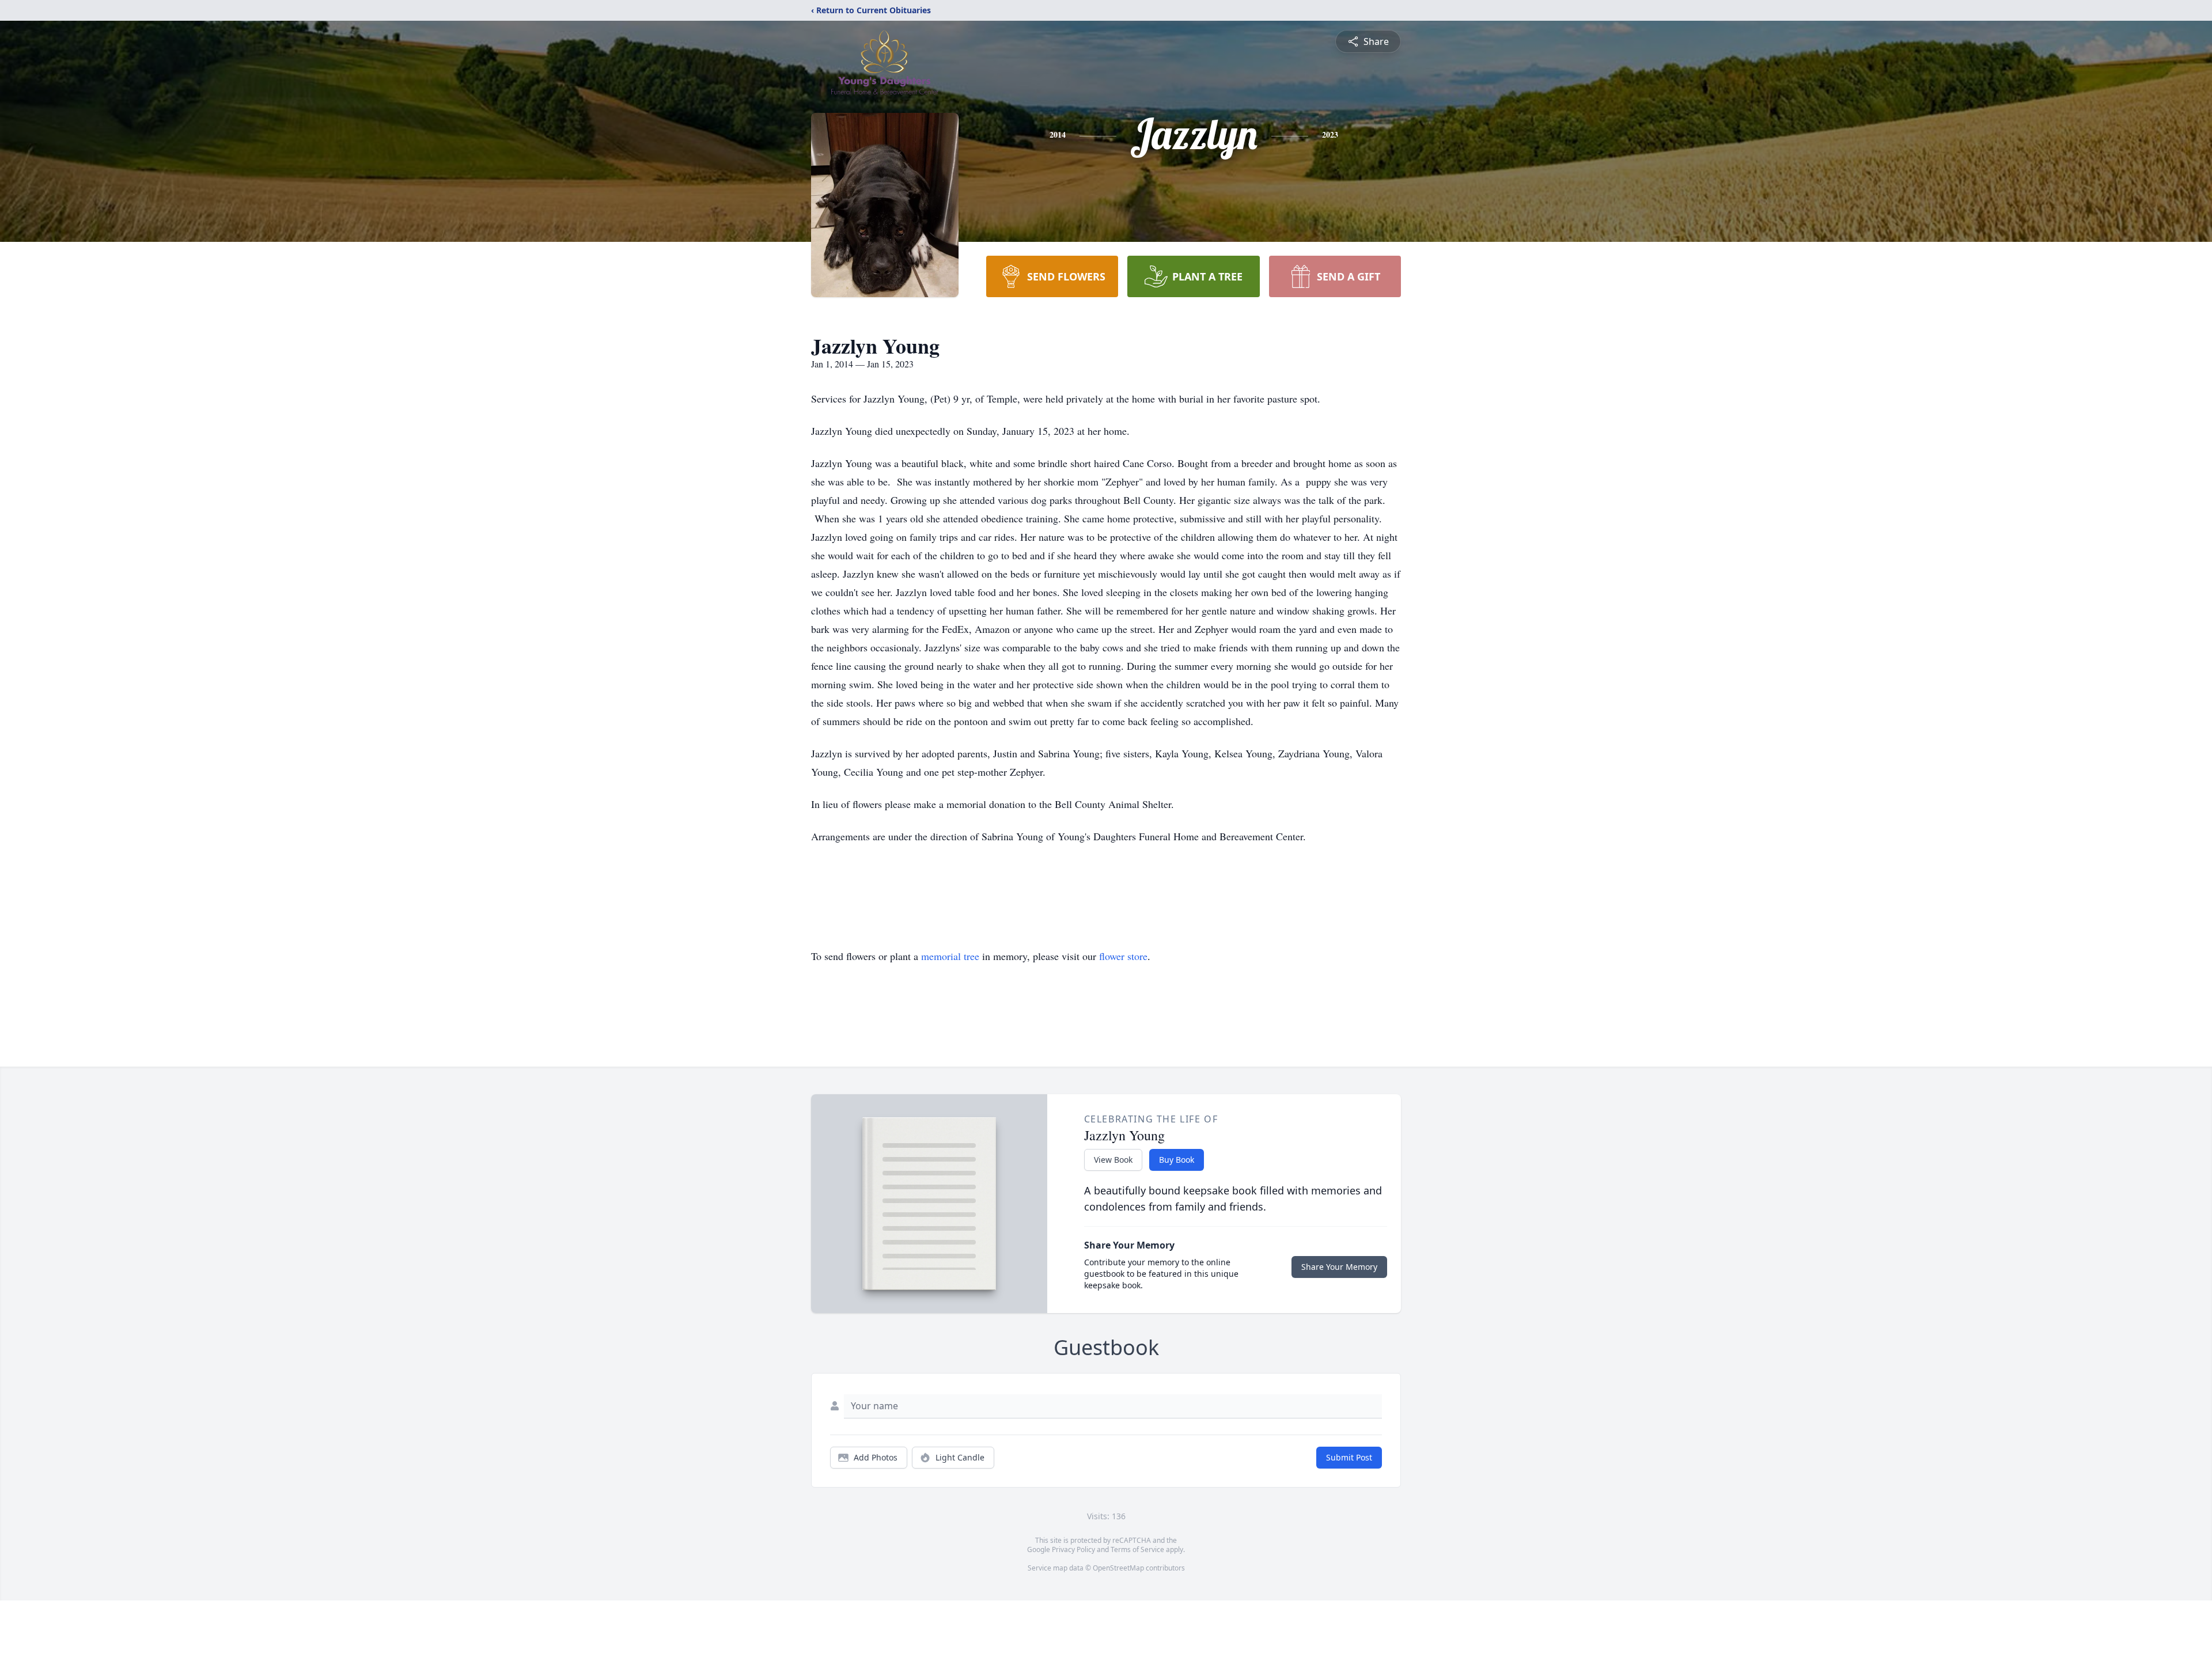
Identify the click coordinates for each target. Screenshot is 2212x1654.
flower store (1123, 956)
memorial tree (950, 956)
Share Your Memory (1339, 1267)
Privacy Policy (1073, 1549)
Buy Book (1177, 1160)
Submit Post (1349, 1457)
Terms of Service (1137, 1549)
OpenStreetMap (1118, 1568)
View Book (1113, 1160)
